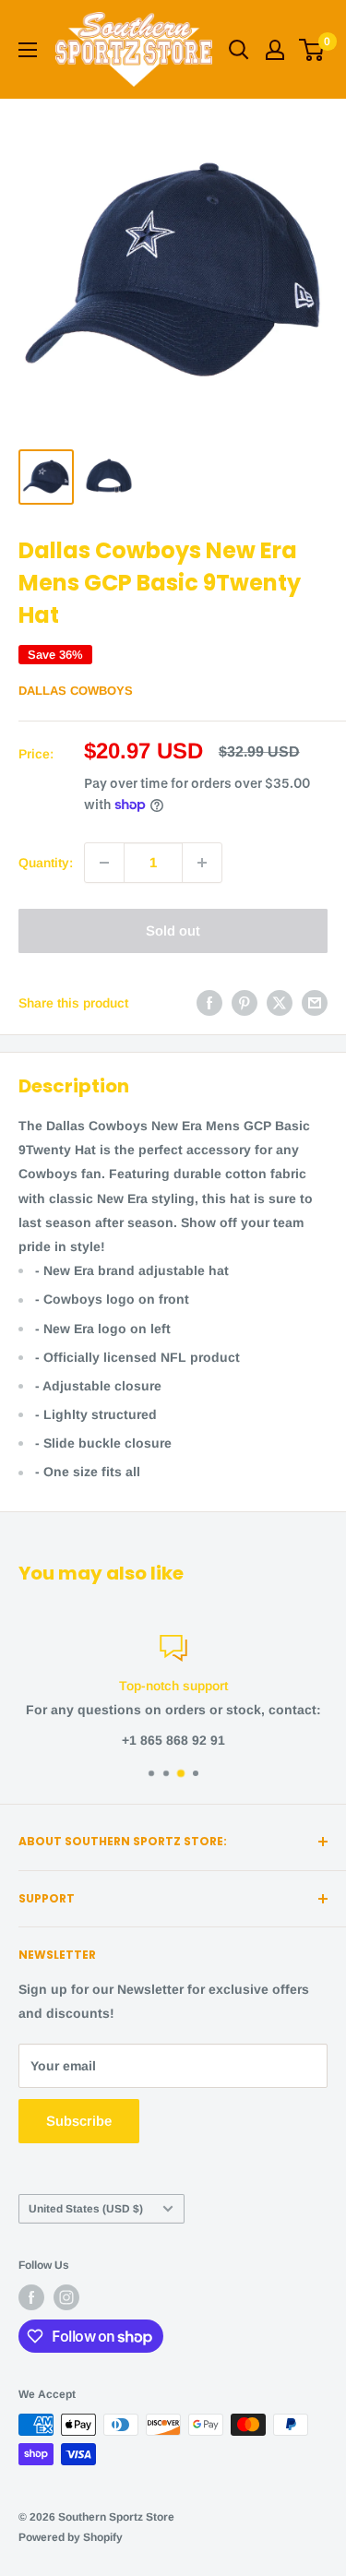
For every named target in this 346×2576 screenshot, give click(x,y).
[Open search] (239, 50)
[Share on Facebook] (209, 1003)
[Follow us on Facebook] (31, 2297)
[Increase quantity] (202, 863)
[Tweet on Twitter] (280, 1003)
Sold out (173, 930)
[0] (312, 50)
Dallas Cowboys (76, 691)
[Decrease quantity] (104, 863)
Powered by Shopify (71, 2537)
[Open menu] (28, 50)
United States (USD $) (86, 2209)
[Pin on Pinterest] (245, 1003)
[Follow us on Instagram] (66, 2297)
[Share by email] (315, 1003)
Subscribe (79, 2121)
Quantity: (46, 863)
